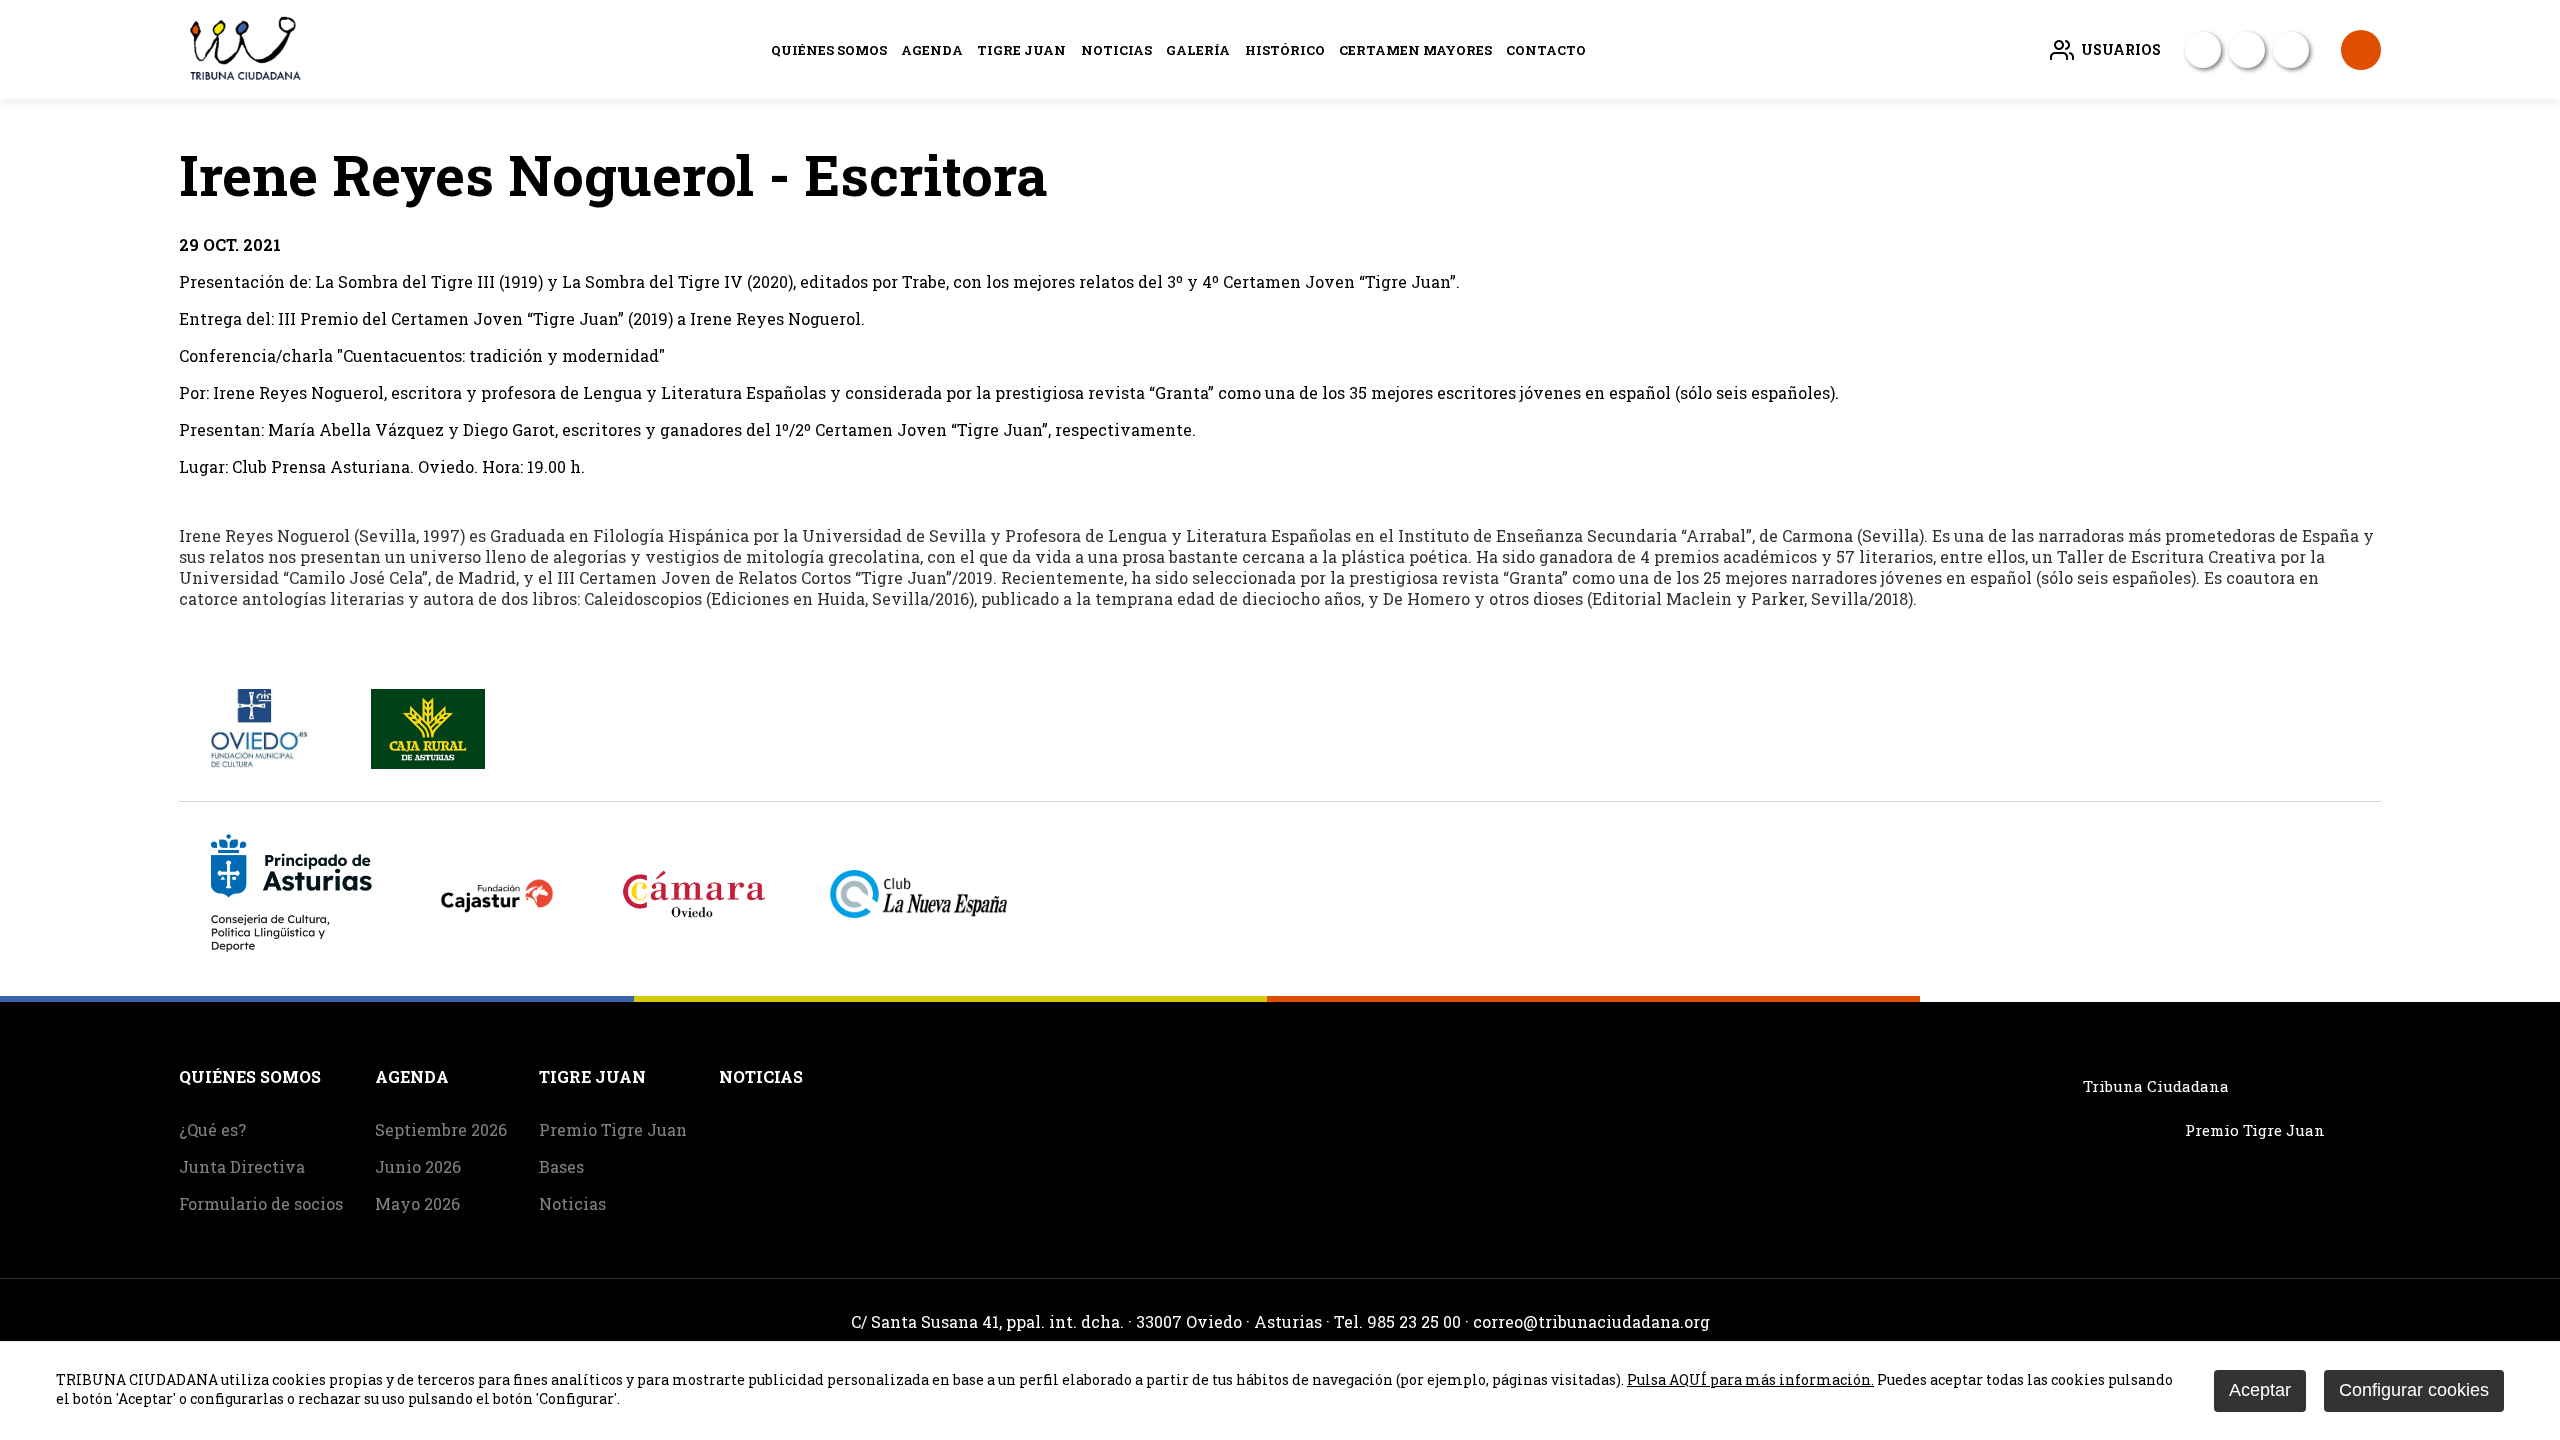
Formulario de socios (261, 1203)
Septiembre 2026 (441, 1129)
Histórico (1285, 50)
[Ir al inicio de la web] (243, 76)
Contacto (1546, 50)
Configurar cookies (2414, 1390)
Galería (1198, 50)
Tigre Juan (1021, 50)
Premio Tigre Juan (613, 1129)
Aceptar (2260, 1390)
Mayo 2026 (417, 1203)
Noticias (1116, 50)
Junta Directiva (242, 1166)
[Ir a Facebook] (2203, 50)
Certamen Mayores (1415, 50)
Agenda (932, 50)
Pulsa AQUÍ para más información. (1750, 1379)
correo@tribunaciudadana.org (1591, 1321)
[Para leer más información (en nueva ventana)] (259, 762)
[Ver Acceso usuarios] (2361, 50)
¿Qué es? (212, 1129)
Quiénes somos (829, 50)
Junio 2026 (418, 1166)
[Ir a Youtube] (2247, 50)
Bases (561, 1166)
